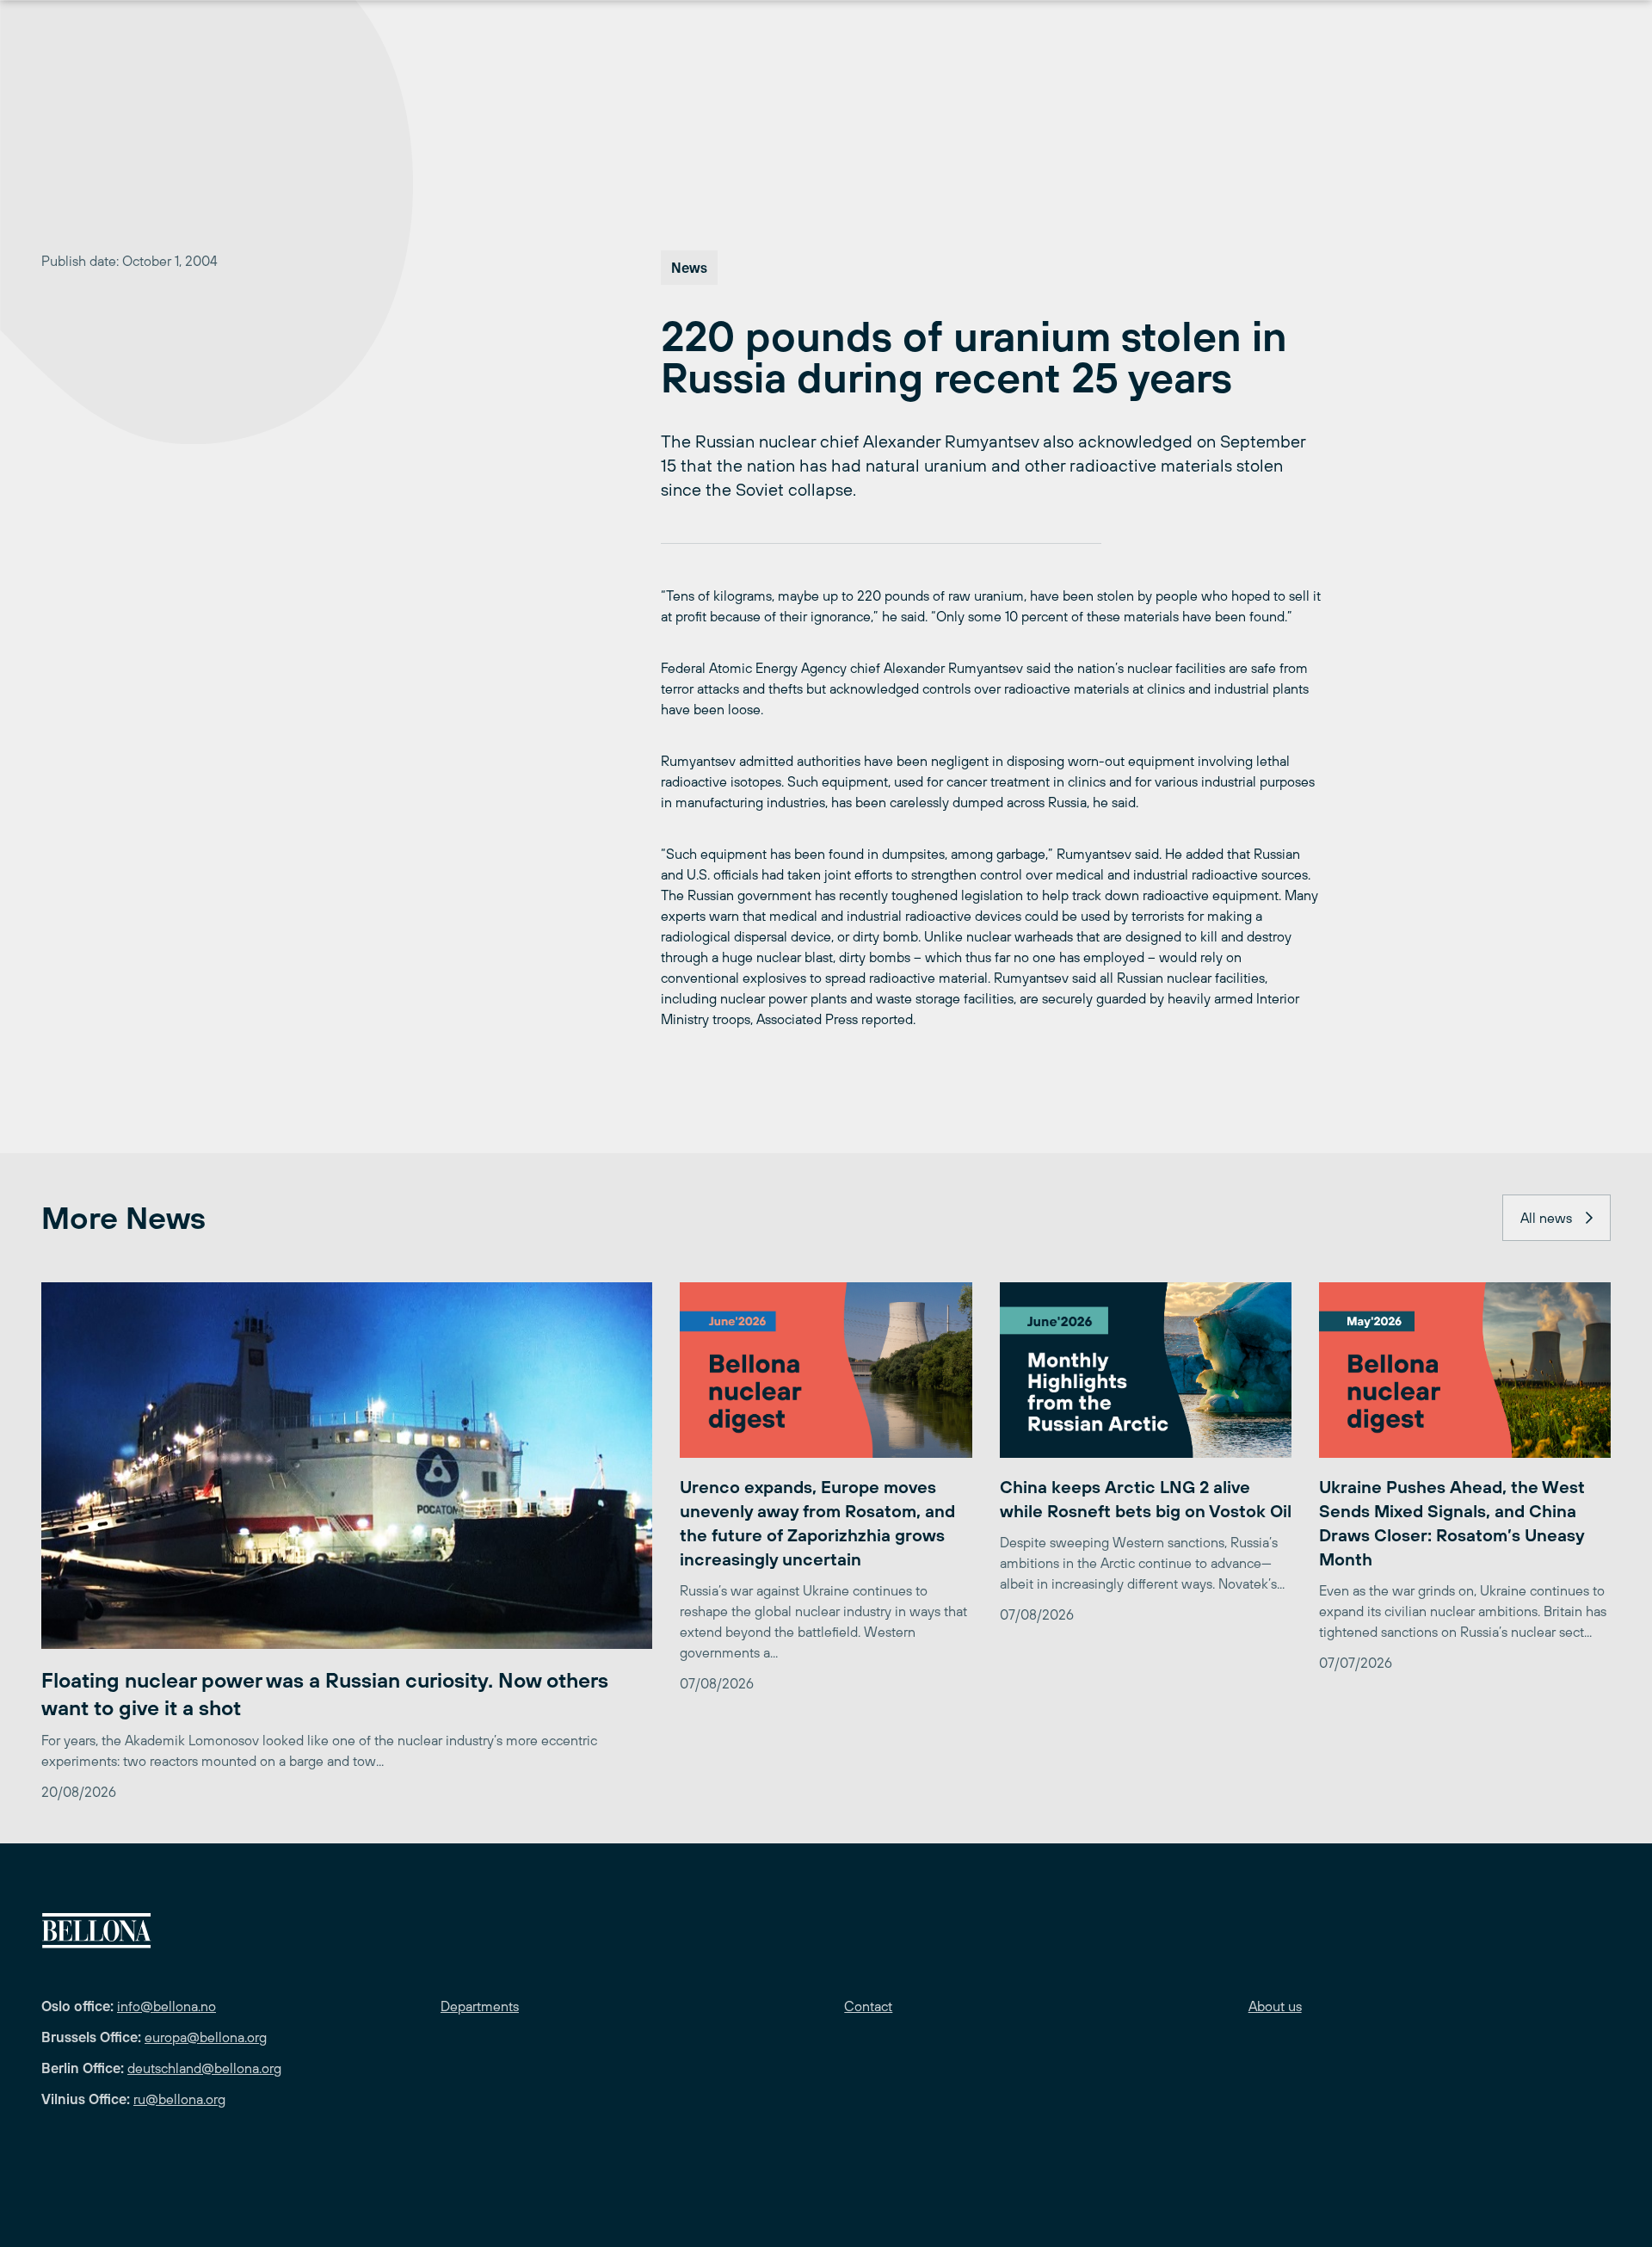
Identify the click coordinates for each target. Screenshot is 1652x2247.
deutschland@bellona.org (204, 2068)
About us (1275, 2006)
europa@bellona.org (206, 2037)
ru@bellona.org (179, 2099)
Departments (480, 2006)
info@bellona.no (166, 2006)
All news (1546, 1218)
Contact (868, 2006)
